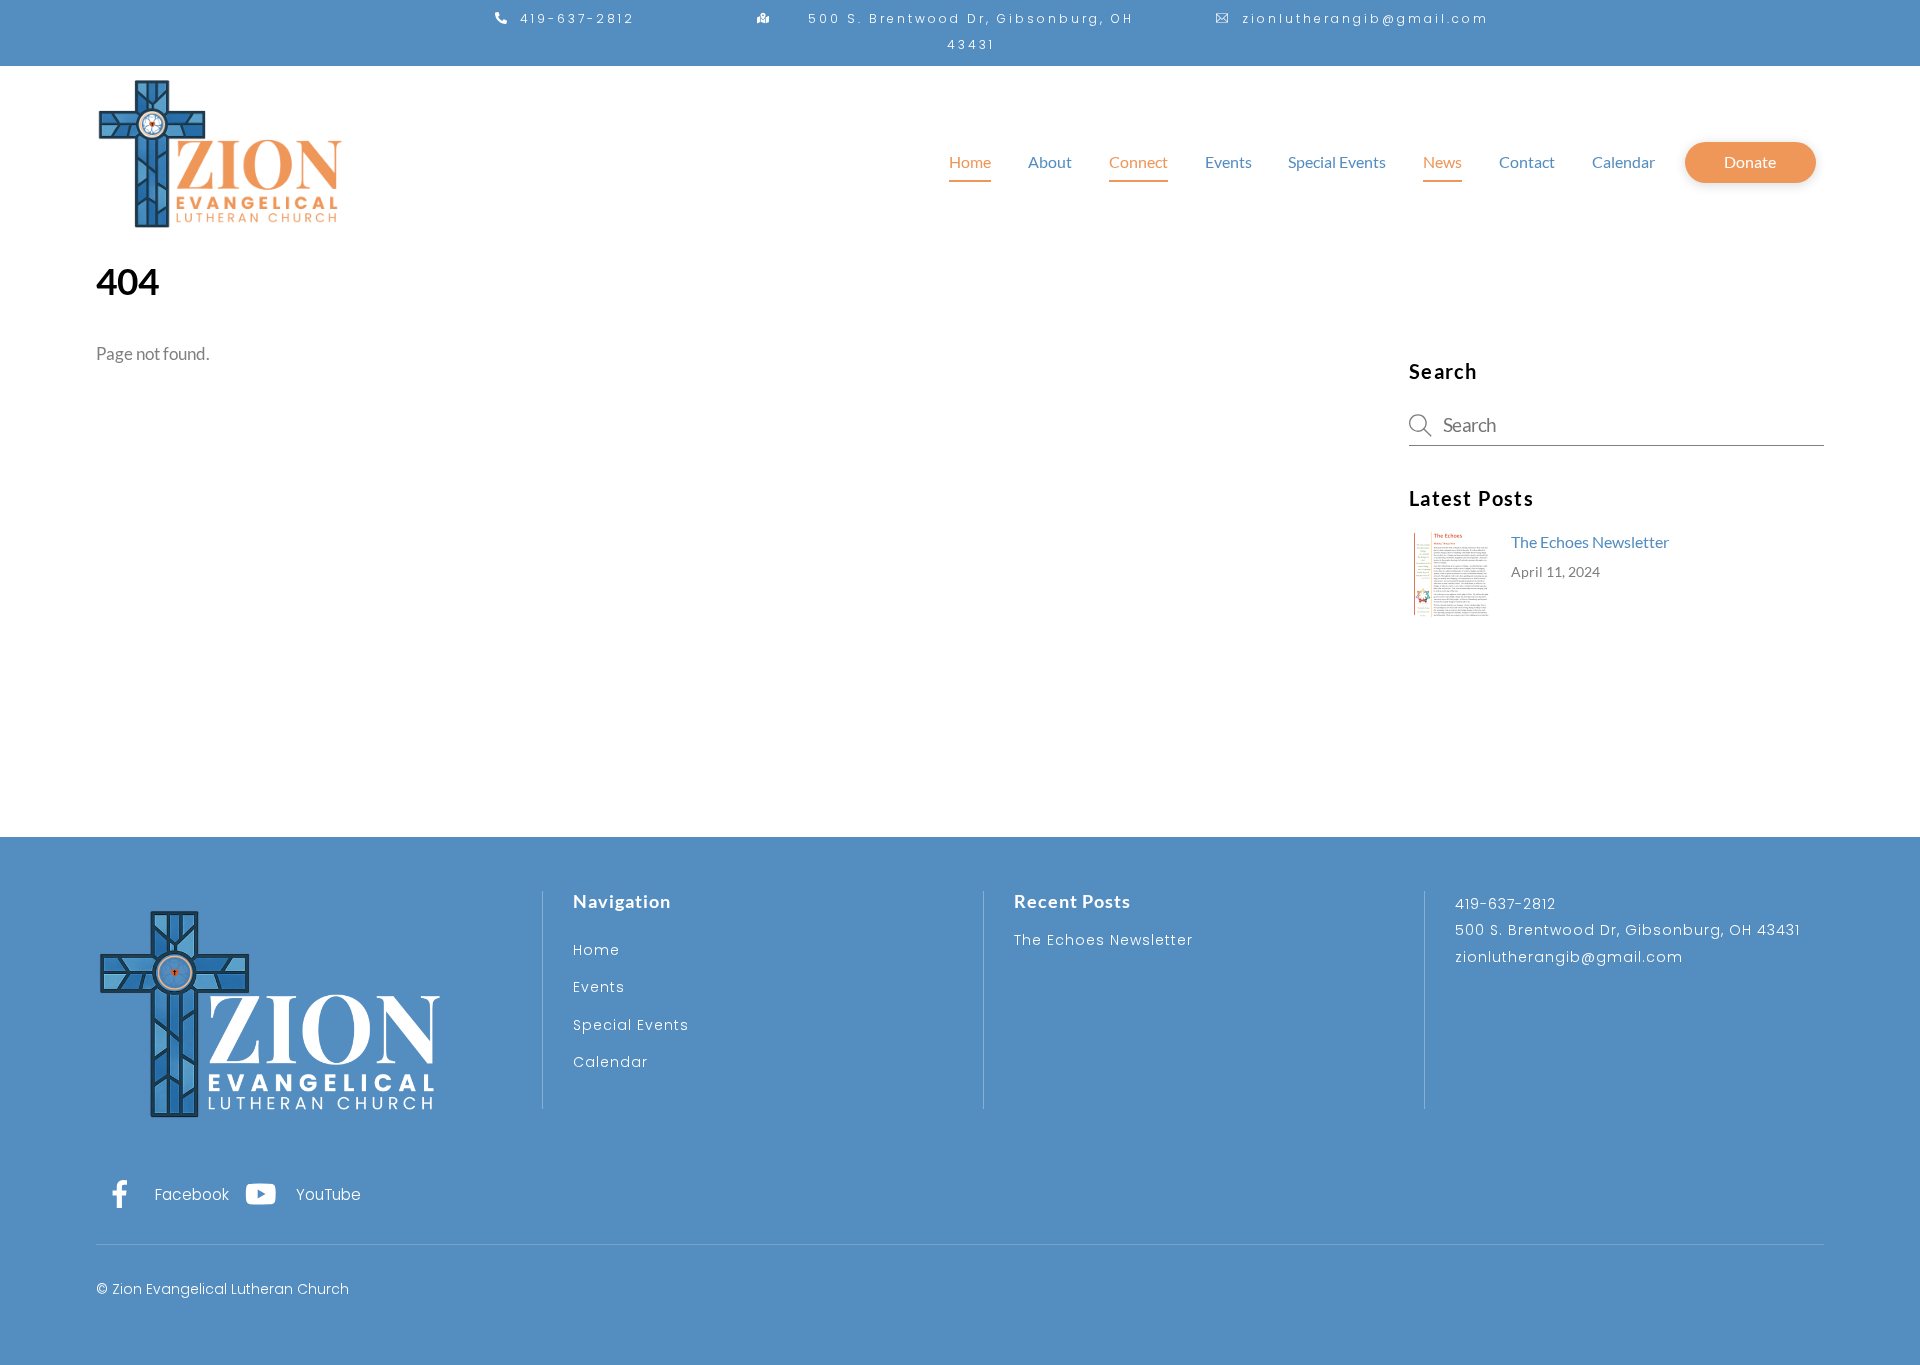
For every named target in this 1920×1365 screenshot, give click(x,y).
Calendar (1623, 161)
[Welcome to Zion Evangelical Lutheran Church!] (221, 245)
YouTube (326, 1194)
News (1442, 161)
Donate (1750, 161)
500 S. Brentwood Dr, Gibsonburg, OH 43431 (1627, 930)
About (1050, 161)
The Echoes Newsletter (1590, 541)
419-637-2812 (1505, 904)
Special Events (1337, 161)
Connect (1138, 161)
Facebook (190, 1194)
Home (970, 161)
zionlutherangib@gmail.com (1569, 957)
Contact (1527, 161)
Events (1228, 161)
